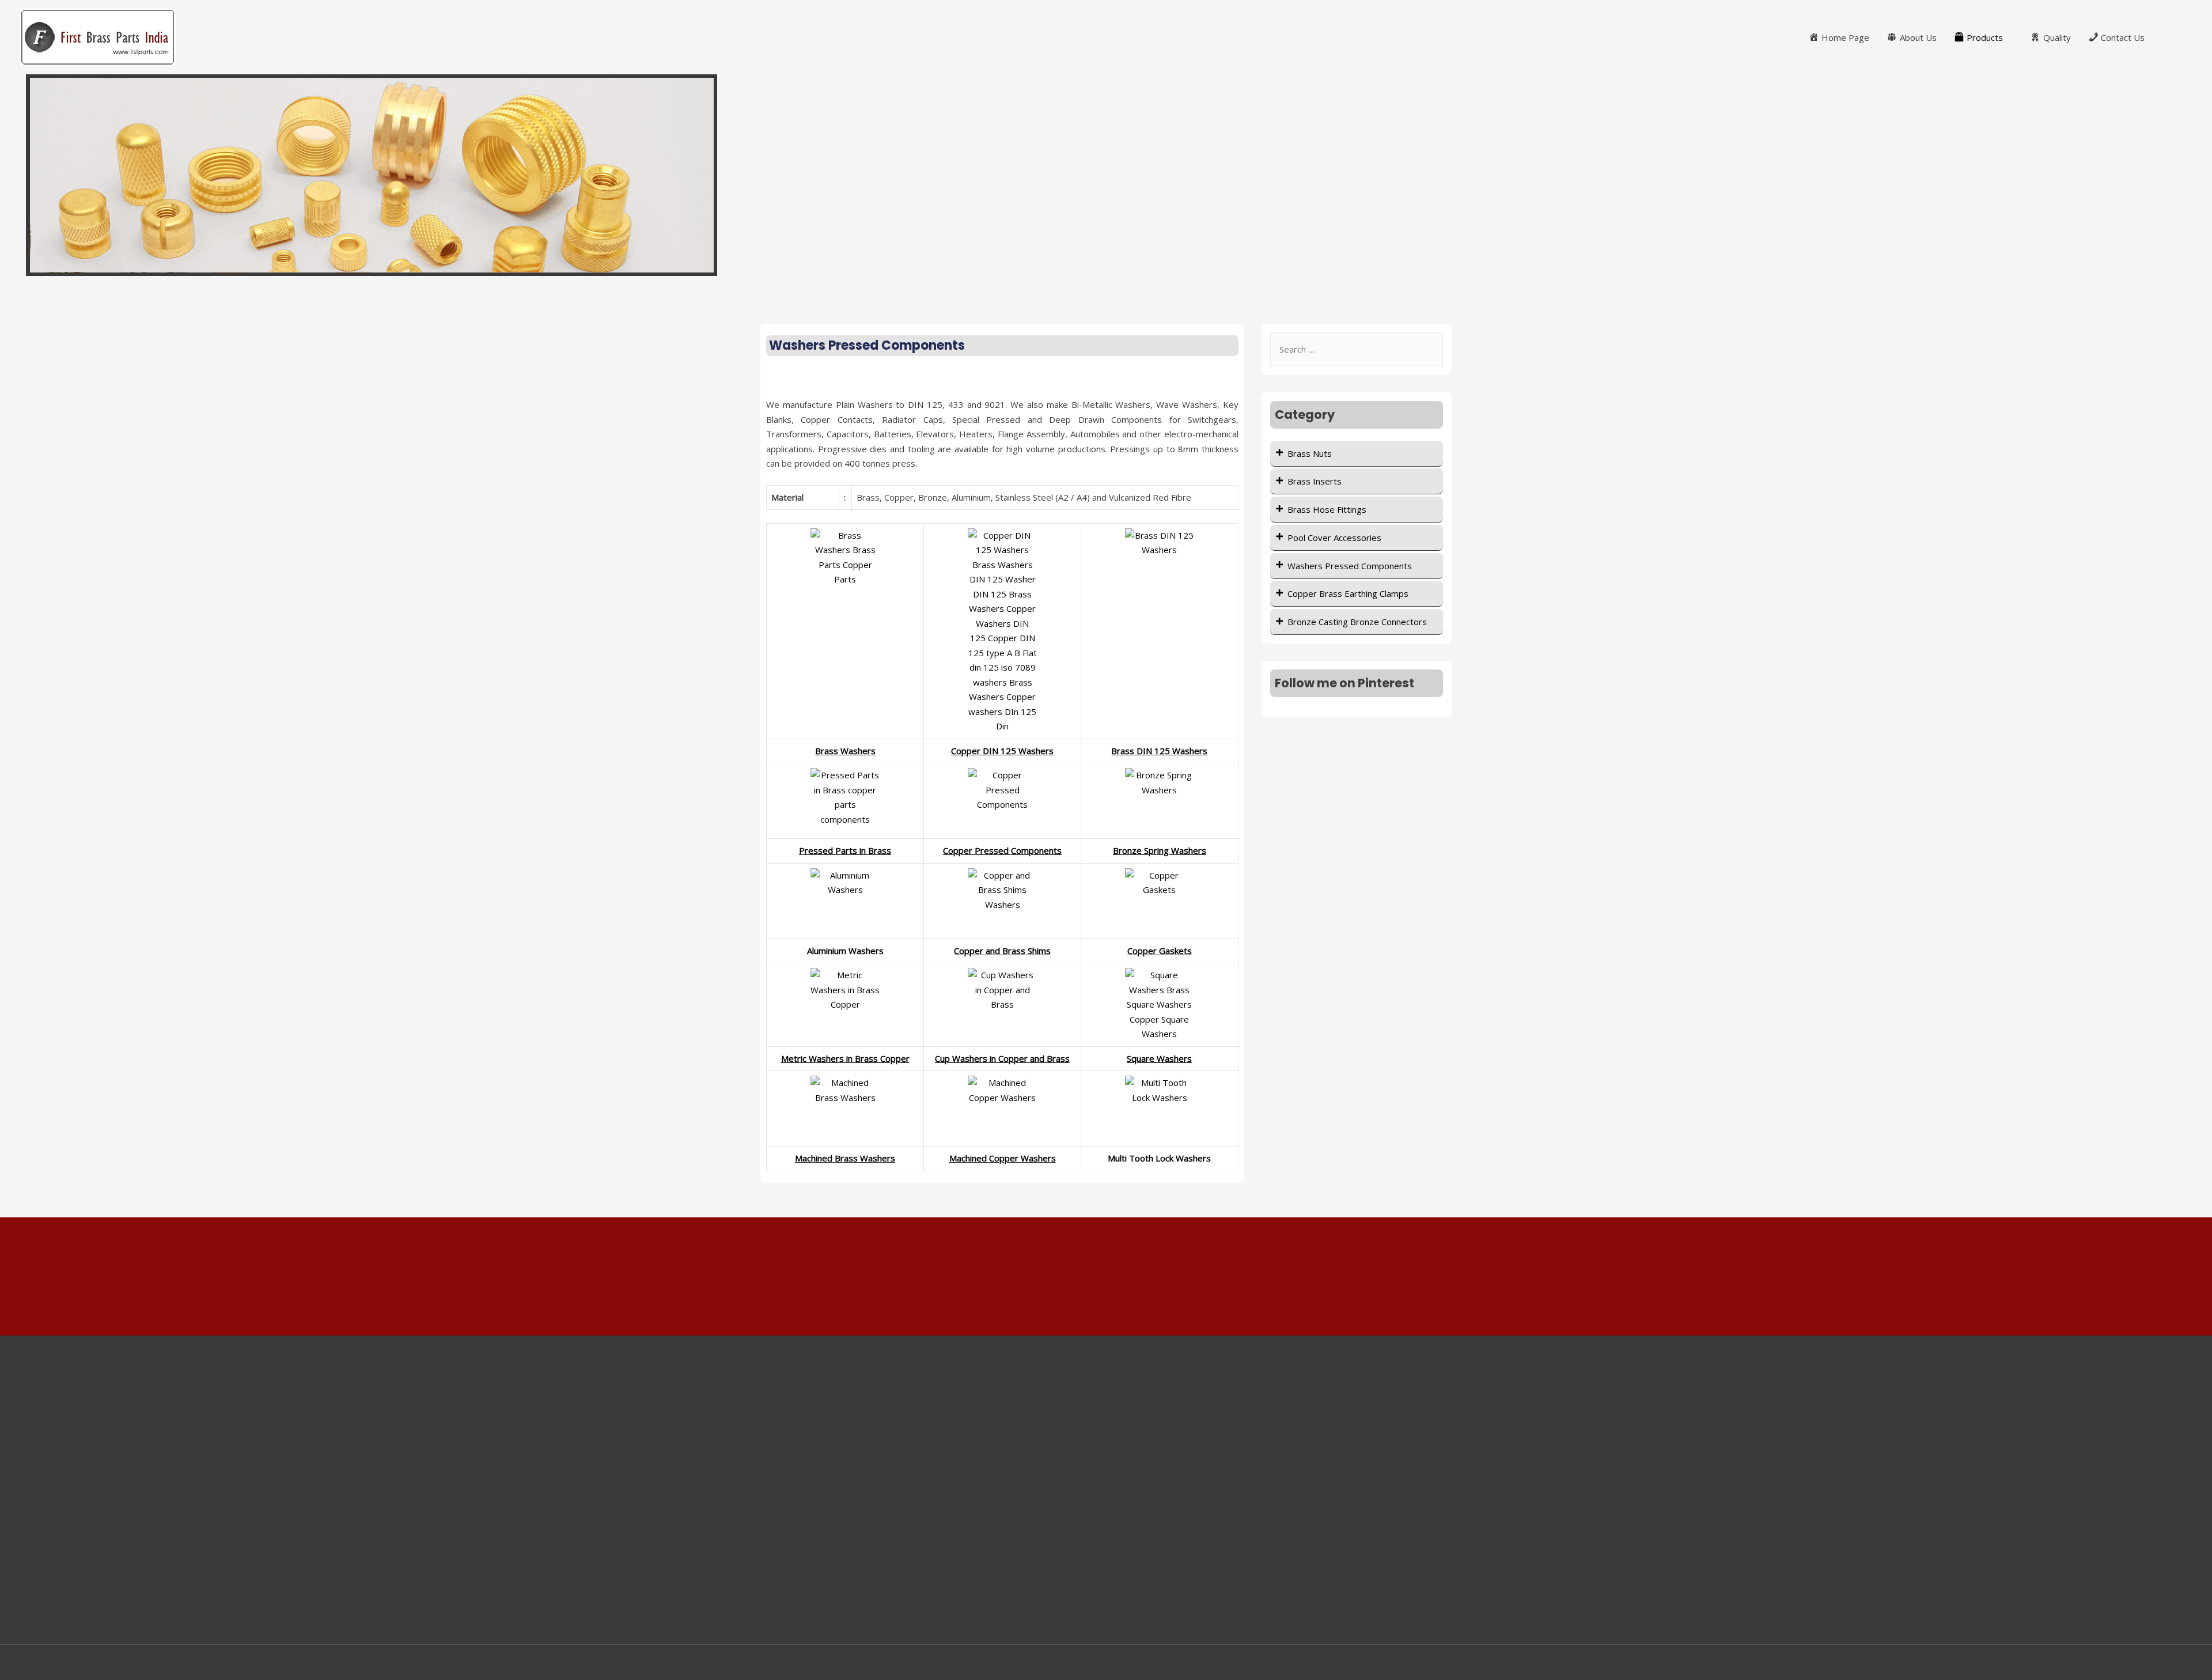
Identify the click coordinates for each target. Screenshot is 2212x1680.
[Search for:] (1357, 349)
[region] (1106, 175)
